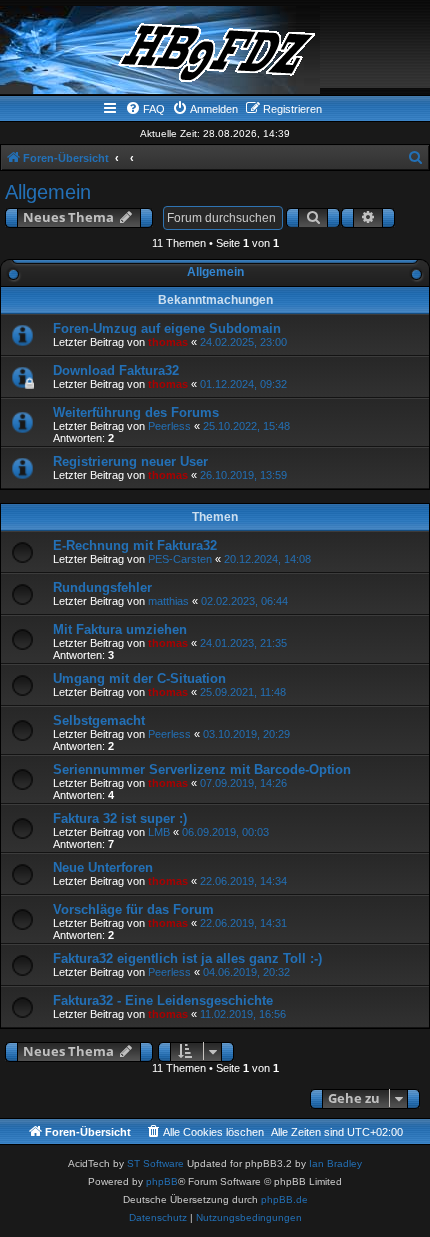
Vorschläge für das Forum (133, 909)
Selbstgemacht (99, 720)
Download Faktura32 (116, 370)
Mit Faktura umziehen (120, 629)
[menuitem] (145, 109)
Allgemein (48, 192)
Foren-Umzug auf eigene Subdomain (167, 328)
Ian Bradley (335, 1163)
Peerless (169, 426)
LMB (159, 832)
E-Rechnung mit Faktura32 (135, 545)
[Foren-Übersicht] (215, 50)
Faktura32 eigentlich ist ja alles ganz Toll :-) (187, 958)
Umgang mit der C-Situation (139, 678)
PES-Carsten (180, 559)
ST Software (155, 1163)
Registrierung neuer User (130, 461)
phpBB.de (284, 1199)
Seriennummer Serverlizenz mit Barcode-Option (202, 769)
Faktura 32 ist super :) (120, 818)
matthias (168, 601)
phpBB (162, 1181)
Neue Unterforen (103, 867)
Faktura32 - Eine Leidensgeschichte (163, 1000)
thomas (168, 342)
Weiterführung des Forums (136, 412)
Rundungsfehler (102, 587)
